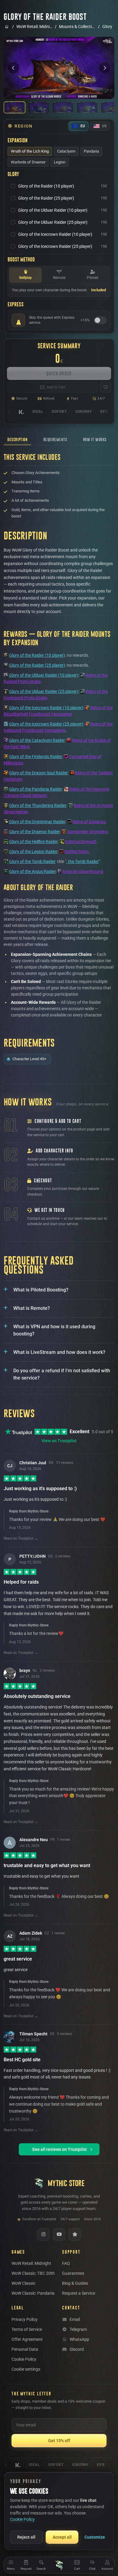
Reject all (26, 2537)
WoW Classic (23, 2283)
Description (17, 439)
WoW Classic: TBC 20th (33, 2273)
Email (75, 2319)
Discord (77, 2349)
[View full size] (107, 91)
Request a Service (79, 2293)
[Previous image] (13, 68)
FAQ (66, 2263)
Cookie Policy (24, 2359)
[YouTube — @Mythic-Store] (59, 2234)
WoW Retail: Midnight (34, 27)
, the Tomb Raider (82, 861)
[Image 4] (87, 107)
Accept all (62, 2537)
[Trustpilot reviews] (75, 2234)
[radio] (30, 151)
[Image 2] (39, 107)
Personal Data (25, 2349)
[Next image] (105, 68)
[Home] (59, 2565)
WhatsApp (79, 2339)
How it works (95, 439)
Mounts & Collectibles (77, 27)
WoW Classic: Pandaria (33, 2293)
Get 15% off (59, 2441)
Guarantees (73, 2273)
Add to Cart (56, 387)
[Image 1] (15, 107)
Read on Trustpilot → (21, 1538)
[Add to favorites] (106, 387)
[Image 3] (63, 107)
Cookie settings (26, 2369)
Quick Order (59, 373)
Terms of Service (27, 2329)
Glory (107, 27)
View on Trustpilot (59, 1441)
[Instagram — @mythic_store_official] (43, 2234)
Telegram (78, 2329)
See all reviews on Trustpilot (59, 2149)
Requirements (55, 439)
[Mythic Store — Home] (7, 27)
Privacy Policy (25, 2319)
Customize (95, 2537)
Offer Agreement (27, 2339)
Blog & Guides (75, 2283)
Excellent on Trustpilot (39, 2219)
